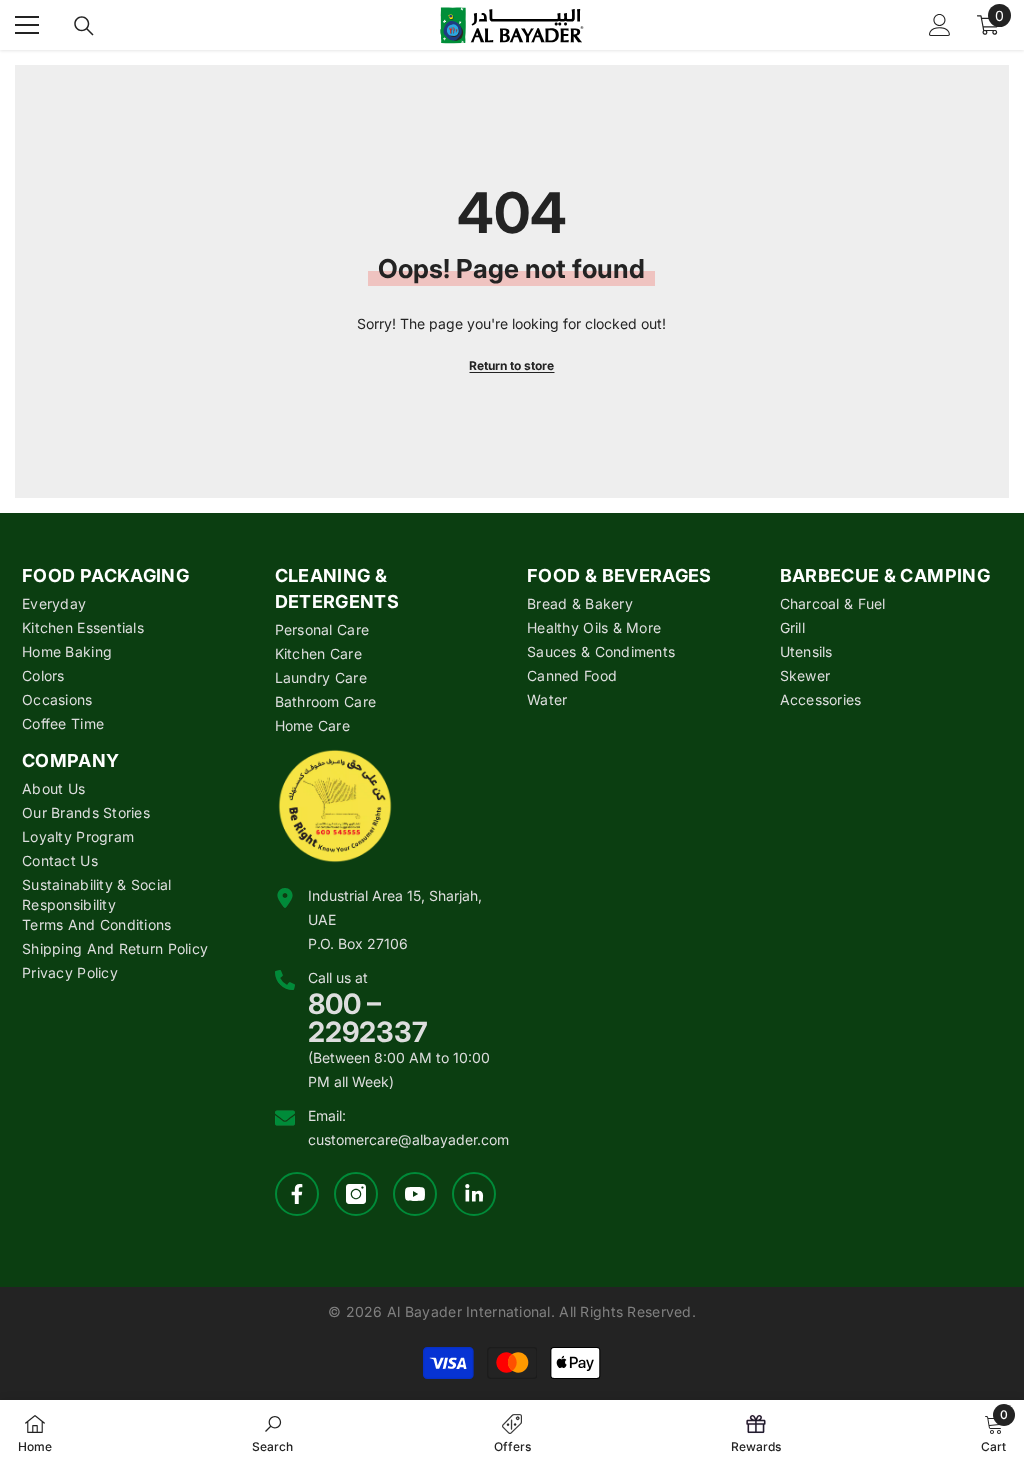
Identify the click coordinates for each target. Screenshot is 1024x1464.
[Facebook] (297, 1194)
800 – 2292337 (368, 1018)
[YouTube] (415, 1194)
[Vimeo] (474, 1194)
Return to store (511, 365)
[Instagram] (356, 1194)
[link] (272, 1432)
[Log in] (940, 25)
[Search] (84, 26)
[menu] (27, 25)
